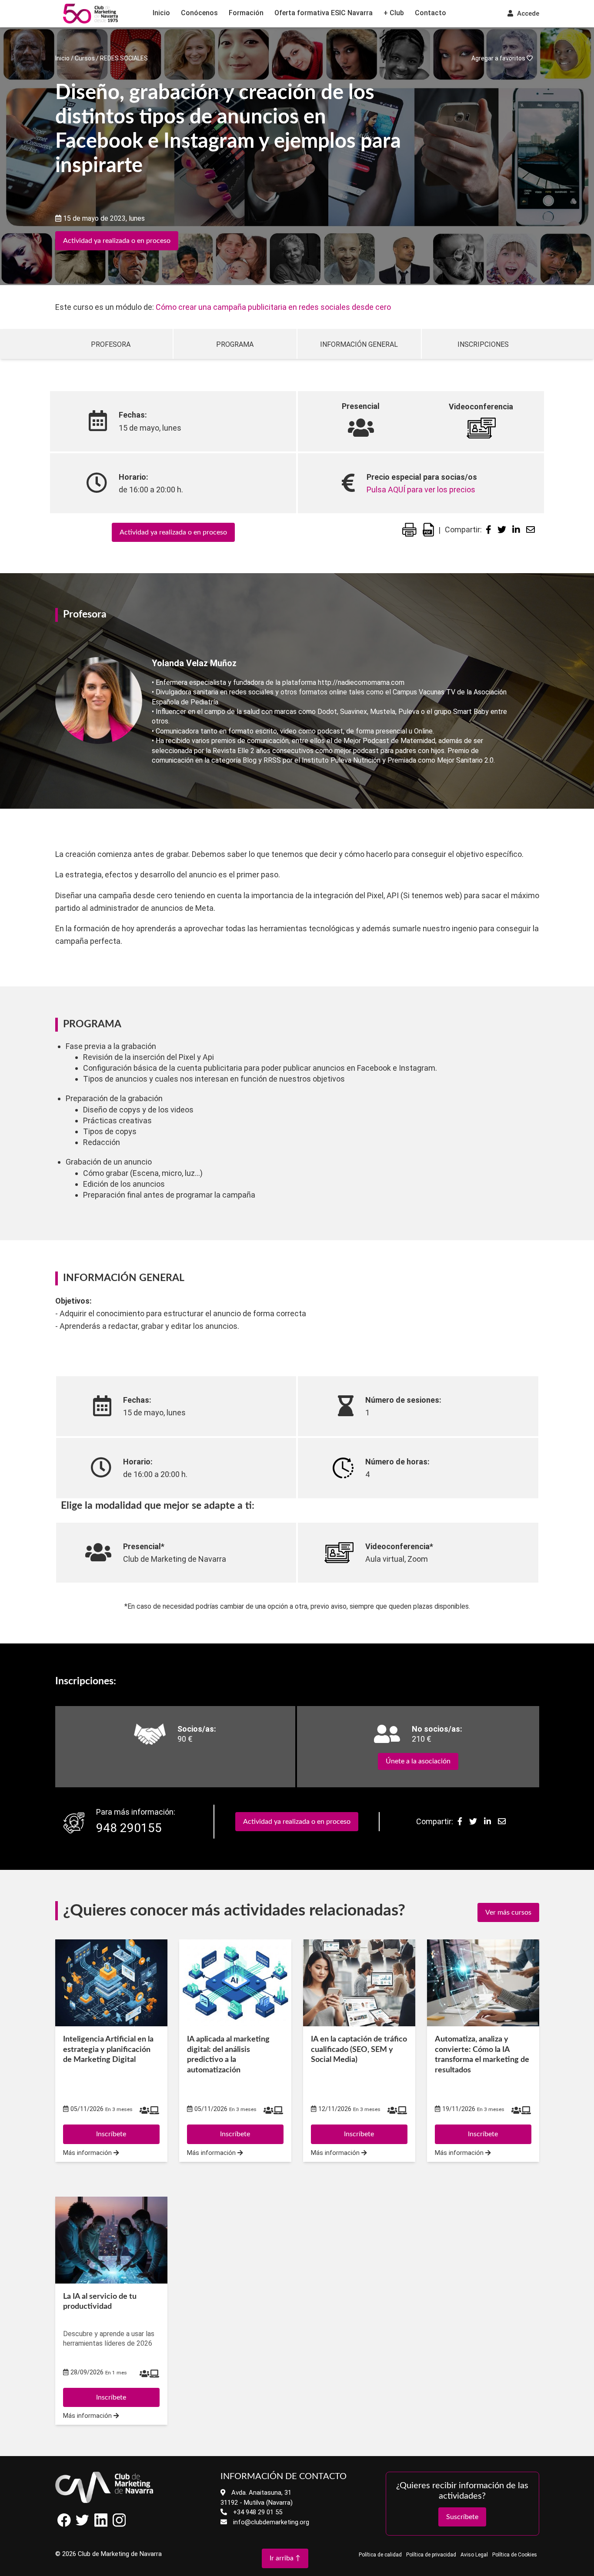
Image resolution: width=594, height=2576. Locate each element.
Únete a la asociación (418, 1761)
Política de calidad (380, 2555)
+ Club (394, 13)
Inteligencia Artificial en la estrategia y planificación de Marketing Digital (108, 2050)
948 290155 (129, 1828)
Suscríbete (462, 2517)
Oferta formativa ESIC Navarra (324, 13)
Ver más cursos (508, 1912)
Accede (527, 13)
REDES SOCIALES (124, 58)
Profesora (111, 344)
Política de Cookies (515, 2555)
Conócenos (199, 13)
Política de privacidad (431, 2555)
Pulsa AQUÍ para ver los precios (421, 490)
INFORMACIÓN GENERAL (359, 344)
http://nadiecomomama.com (361, 682)
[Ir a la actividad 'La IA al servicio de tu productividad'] (111, 2240)
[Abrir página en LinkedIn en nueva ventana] (101, 2525)
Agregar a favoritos (499, 58)
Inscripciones (483, 344)
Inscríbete (111, 2397)
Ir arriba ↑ (285, 2558)
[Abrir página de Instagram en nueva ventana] (119, 2525)
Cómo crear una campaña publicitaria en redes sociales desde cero (273, 307)
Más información (88, 2416)
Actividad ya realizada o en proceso (117, 241)
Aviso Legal (474, 2555)
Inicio (161, 13)
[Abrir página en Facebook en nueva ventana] (64, 2525)
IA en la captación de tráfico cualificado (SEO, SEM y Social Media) (359, 2050)
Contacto (430, 13)
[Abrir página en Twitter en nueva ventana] (83, 2525)
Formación (246, 13)
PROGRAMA (235, 344)
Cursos (85, 58)
